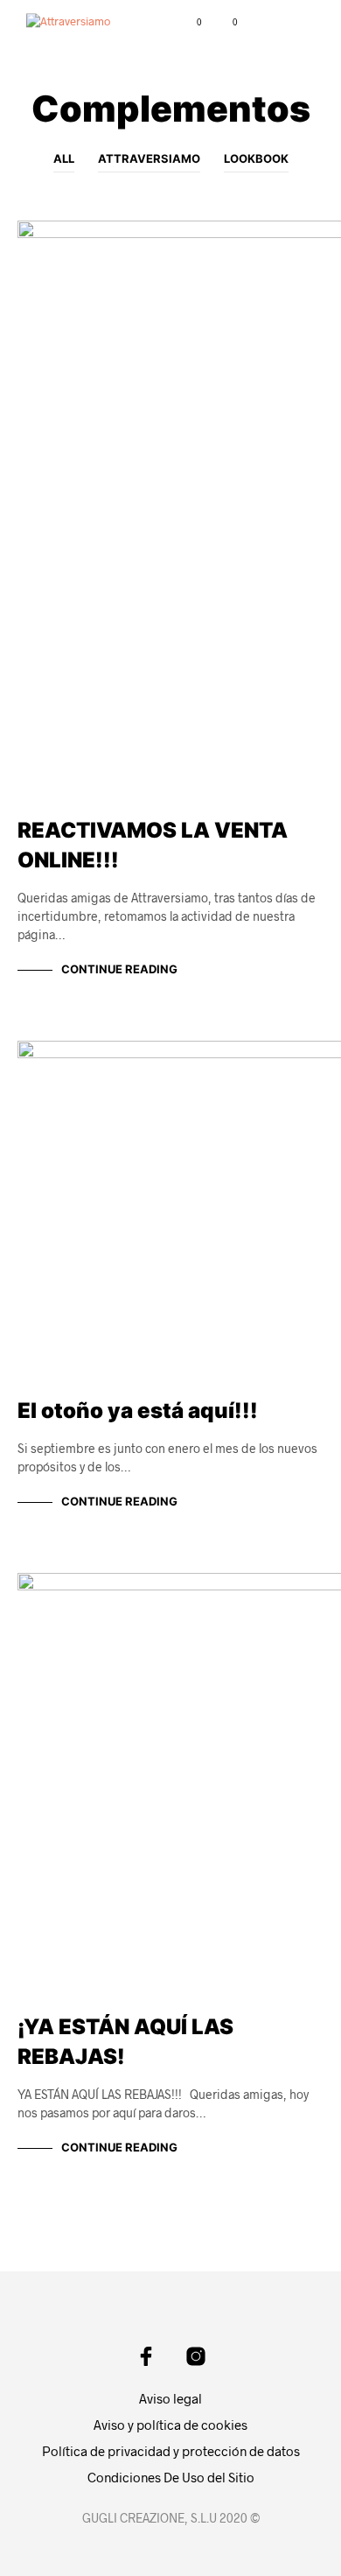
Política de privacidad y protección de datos (171, 2451)
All (64, 158)
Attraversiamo (149, 158)
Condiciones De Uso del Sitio (171, 2477)
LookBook (256, 158)
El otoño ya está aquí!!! (138, 1411)
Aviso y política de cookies (170, 2425)
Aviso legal (170, 2398)
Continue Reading (119, 969)
